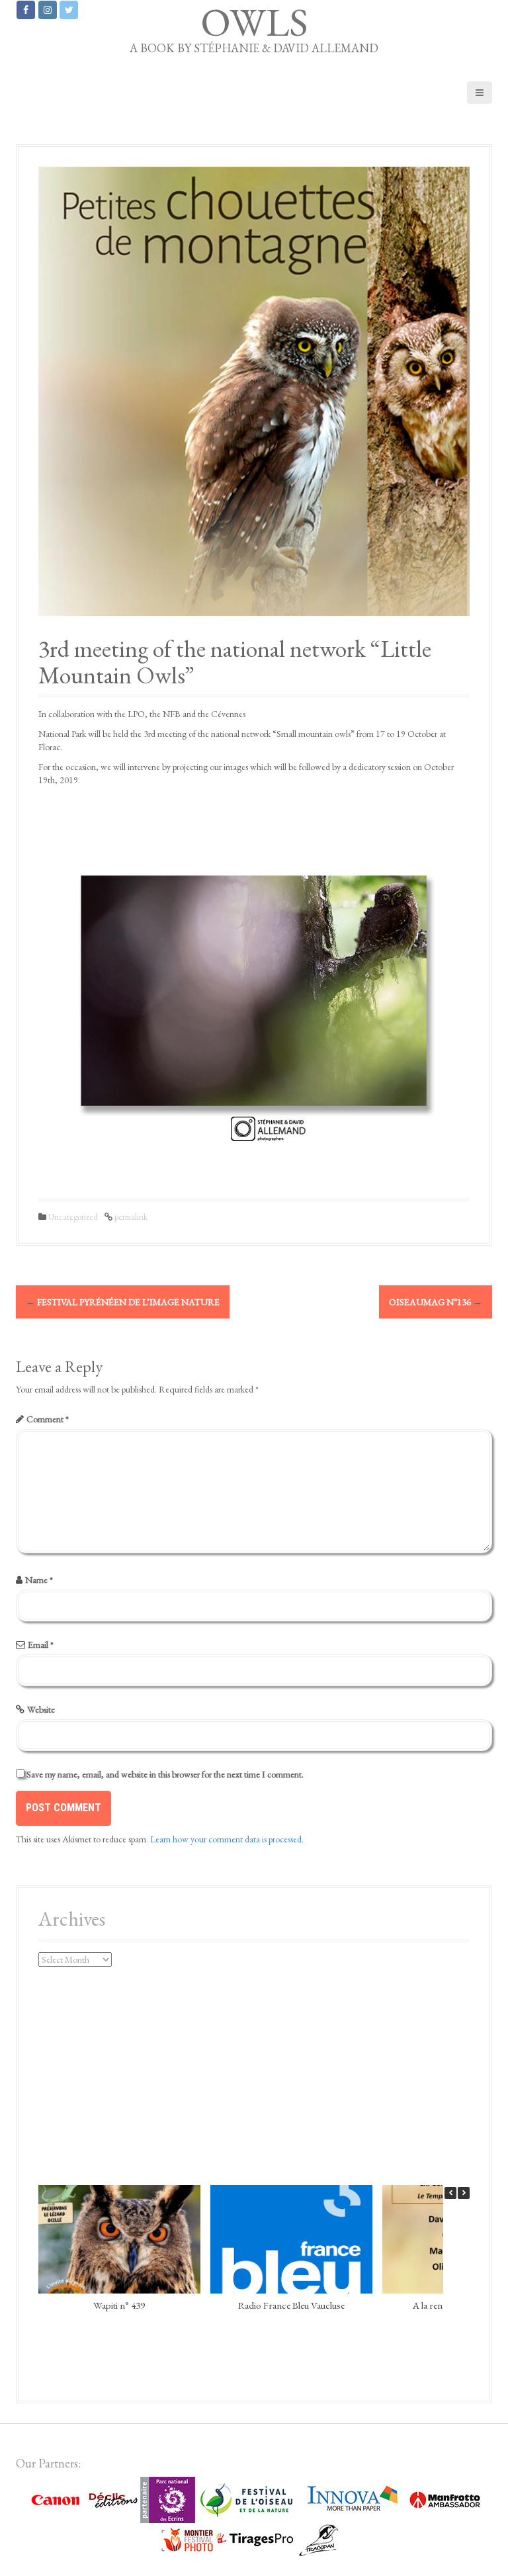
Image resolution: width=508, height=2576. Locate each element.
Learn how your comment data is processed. (227, 1839)
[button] (464, 2193)
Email (41, 1645)
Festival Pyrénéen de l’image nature (123, 1302)
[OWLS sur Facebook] (26, 10)
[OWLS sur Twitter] (69, 10)
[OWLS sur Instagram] (48, 10)
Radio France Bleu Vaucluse (291, 2304)
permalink (130, 1217)
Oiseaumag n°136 (436, 1302)
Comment (48, 1419)
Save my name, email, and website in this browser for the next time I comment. (165, 1774)
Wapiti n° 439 (119, 2304)
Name (39, 1580)
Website (41, 1709)
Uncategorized (73, 1217)
